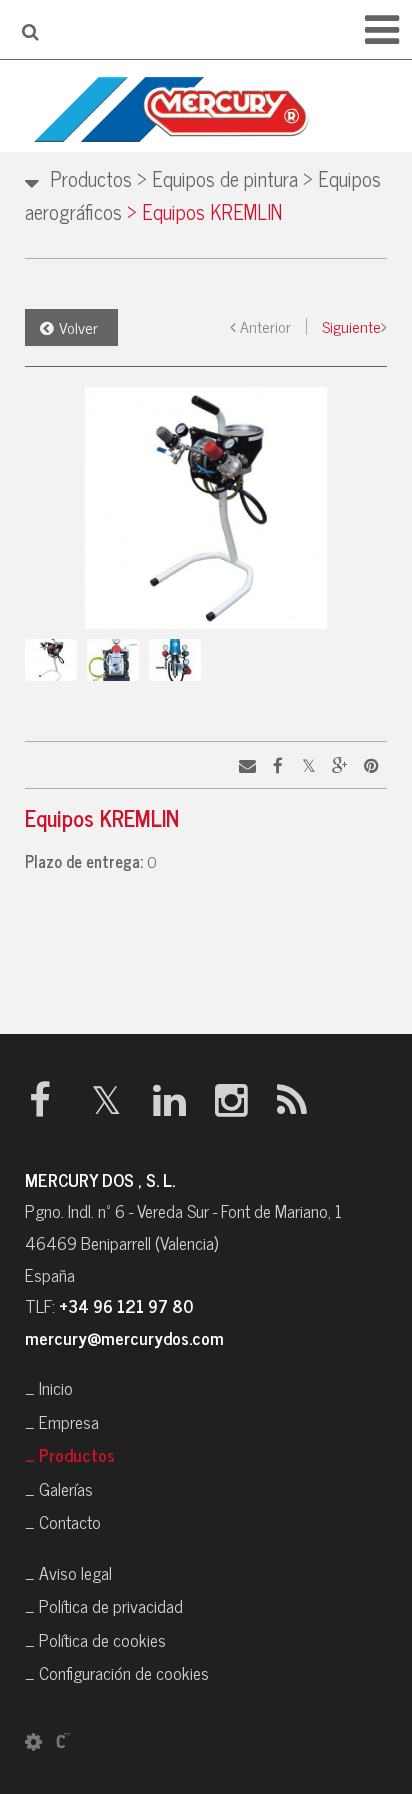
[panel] (33, 1740)
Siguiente (351, 326)
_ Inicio (49, 1387)
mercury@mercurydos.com (124, 1337)
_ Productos (70, 1454)
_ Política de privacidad (104, 1605)
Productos (91, 178)
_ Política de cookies (95, 1639)
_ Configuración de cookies (117, 1672)
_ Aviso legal (68, 1572)
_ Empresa (62, 1421)
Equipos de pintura (217, 178)
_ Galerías (59, 1488)
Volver (78, 327)
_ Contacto (63, 1521)
